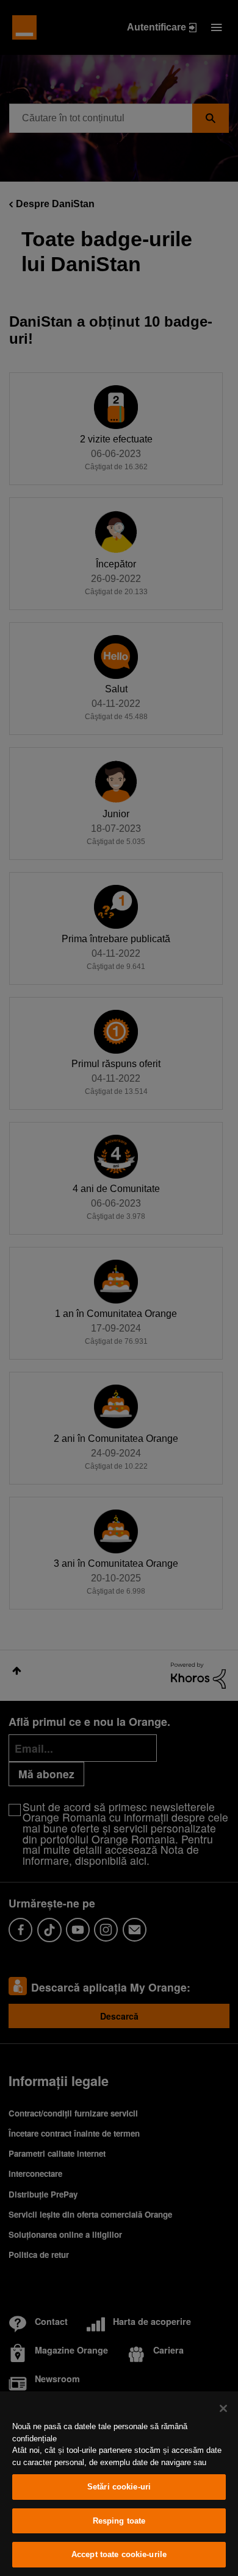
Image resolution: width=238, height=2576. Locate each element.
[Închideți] (223, 2408)
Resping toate (119, 2521)
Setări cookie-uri (119, 2487)
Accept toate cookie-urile (119, 2554)
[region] (119, 2484)
